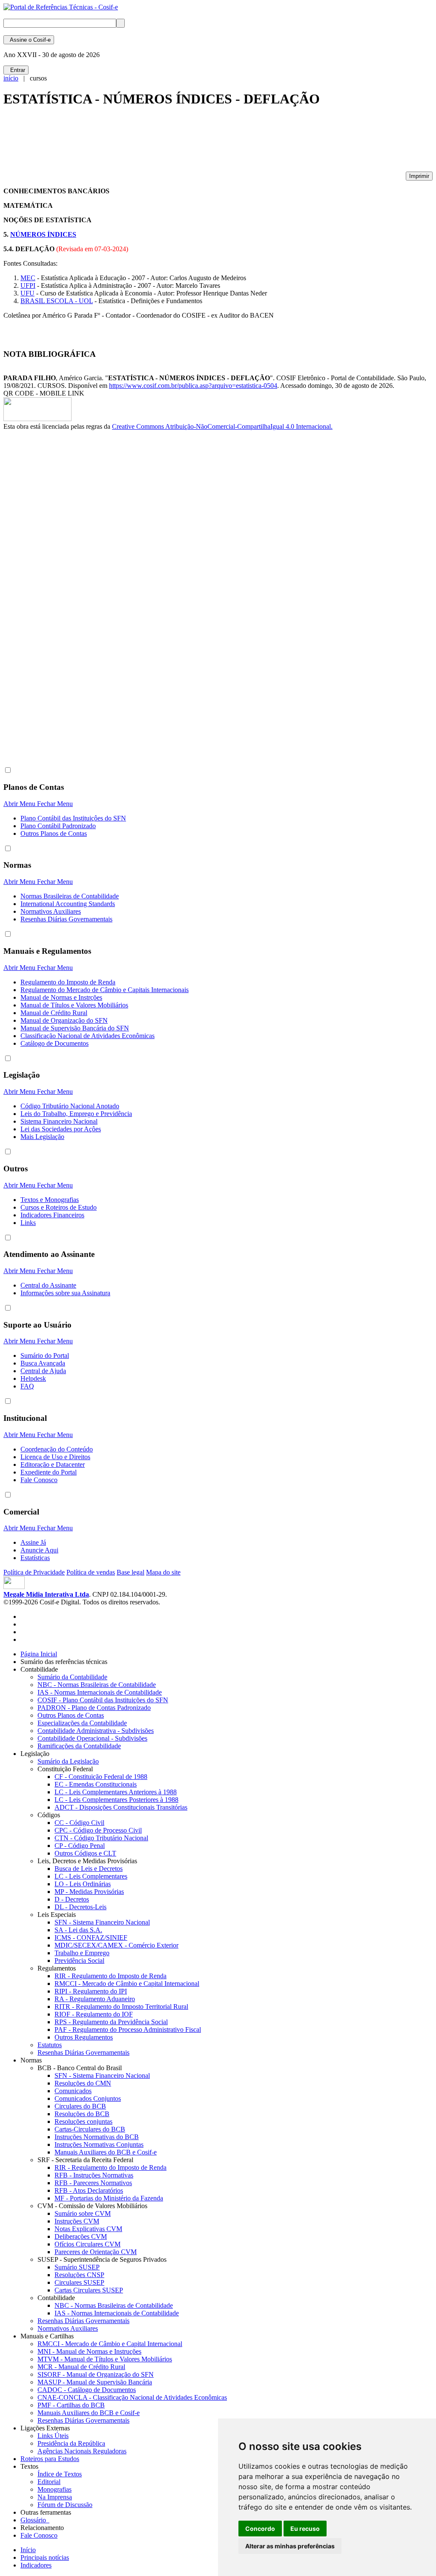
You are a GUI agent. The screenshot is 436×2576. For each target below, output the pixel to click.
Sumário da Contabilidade (72, 1677)
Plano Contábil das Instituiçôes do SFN (73, 818)
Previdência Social (79, 1961)
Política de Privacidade (34, 1572)
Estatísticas (35, 1558)
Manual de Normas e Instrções (61, 997)
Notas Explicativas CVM (88, 2229)
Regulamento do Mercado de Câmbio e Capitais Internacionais (105, 990)
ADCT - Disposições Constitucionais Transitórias (121, 1807)
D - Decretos (72, 1899)
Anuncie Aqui (39, 1550)
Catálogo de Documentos (54, 1043)
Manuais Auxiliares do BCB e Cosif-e (106, 2152)
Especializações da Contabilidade (82, 1723)
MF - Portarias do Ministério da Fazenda (109, 2198)
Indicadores (36, 2565)
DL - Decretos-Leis (80, 1907)
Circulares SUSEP (79, 2282)
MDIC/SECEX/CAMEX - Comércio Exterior (116, 1945)
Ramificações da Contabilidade (79, 1746)
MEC (28, 278)
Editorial (49, 2482)
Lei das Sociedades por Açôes (61, 1129)
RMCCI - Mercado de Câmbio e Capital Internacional (127, 1984)
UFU (27, 293)
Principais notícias (45, 2557)
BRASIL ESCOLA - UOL (57, 301)
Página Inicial (39, 1654)
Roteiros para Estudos (50, 2459)
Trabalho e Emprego (82, 1953)
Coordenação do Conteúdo (57, 1449)
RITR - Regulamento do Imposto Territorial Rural (121, 2007)
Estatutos (50, 2045)
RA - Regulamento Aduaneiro (95, 1999)
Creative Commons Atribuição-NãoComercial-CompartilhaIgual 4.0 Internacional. (222, 426)
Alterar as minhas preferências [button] (290, 2546)
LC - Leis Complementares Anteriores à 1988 (116, 1792)
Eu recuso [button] (305, 2529)
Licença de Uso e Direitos (55, 1457)
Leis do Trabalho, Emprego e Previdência (76, 1114)
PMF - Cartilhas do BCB (71, 2405)
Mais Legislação (42, 1137)
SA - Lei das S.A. (78, 1930)
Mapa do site (163, 1572)
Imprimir (419, 176)
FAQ (27, 1386)
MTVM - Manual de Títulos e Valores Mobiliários (105, 2359)
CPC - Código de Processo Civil (98, 1830)
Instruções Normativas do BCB (97, 2137)
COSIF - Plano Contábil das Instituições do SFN (103, 1700)
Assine (29, 40)
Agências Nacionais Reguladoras (82, 2451)
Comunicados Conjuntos (88, 2098)
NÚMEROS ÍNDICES (43, 234)
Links (28, 1223)
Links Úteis (53, 2436)
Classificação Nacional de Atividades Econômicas (87, 1036)
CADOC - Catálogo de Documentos (87, 2390)
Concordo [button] (260, 2529)
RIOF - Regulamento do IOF (94, 2014)
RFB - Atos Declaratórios (89, 2190)
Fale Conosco (39, 1480)
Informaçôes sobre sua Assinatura (65, 1293)
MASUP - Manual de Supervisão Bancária (95, 2382)
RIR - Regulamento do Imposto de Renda (110, 1976)
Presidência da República (71, 2443)
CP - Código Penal (80, 1846)
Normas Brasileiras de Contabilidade (70, 896)
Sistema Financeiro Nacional (59, 1121)
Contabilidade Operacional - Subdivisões (92, 1738)
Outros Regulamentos (84, 2037)
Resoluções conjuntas (83, 2121)
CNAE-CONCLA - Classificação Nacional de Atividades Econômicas (132, 2397)
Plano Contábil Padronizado (58, 826)
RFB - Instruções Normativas (94, 2175)
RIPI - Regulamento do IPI (91, 1991)
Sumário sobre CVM (83, 2213)
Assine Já (33, 1542)
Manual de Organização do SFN (64, 1020)
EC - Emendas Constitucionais (96, 1784)
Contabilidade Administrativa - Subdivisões (96, 1731)
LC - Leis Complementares (91, 1876)
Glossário (35, 2520)
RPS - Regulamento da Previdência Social (111, 2022)
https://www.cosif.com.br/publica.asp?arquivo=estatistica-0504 (193, 386)
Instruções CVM (77, 2221)
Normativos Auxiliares (51, 911)
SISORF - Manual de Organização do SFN (96, 2374)
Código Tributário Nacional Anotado (70, 1106)
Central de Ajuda (43, 1371)
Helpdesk (33, 1378)
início (11, 78)
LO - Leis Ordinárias (83, 1884)
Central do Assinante (48, 1285)
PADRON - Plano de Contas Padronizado (94, 1708)
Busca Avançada (43, 1363)
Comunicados (73, 2091)
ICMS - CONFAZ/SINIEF (91, 1938)
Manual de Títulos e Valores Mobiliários (74, 1005)
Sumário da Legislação (68, 1761)
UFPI (28, 285)
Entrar (16, 70)
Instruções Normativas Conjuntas (99, 2144)
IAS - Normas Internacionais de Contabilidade (100, 1692)
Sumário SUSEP (77, 2267)
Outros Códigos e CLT (85, 1853)
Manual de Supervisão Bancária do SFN (75, 1028)
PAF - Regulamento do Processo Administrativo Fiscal (128, 2030)
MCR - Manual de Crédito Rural (81, 2367)
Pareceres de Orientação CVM (96, 2252)
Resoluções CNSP (79, 2275)
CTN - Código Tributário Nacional (101, 1838)
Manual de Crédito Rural (54, 1013)
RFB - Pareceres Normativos (93, 2183)
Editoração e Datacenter (53, 1464)
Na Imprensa (55, 2497)
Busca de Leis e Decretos (89, 1869)
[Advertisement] (158, 143)
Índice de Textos (60, 2474)
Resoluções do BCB (82, 2114)
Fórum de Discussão (65, 2505)
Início (28, 2550)
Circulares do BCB (80, 2106)
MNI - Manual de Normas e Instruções (89, 2351)
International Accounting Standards (68, 904)
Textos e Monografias (50, 1200)
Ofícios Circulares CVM (87, 2244)
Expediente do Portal (49, 1472)
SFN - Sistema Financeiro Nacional (102, 1922)
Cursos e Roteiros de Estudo (59, 1207)
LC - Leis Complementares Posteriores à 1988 (116, 1800)
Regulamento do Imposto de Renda (68, 982)
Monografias (54, 2489)
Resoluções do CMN (83, 2083)
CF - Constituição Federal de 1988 (101, 1777)
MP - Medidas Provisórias (89, 1892)
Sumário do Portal (45, 1355)
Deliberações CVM (81, 2236)
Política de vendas (91, 1572)
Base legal (131, 1572)
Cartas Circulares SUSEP (89, 2290)
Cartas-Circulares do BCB (90, 2129)
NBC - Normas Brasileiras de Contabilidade (97, 1685)
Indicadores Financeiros (52, 1215)
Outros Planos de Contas (54, 833)
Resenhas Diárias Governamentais (66, 919)
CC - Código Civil (79, 1823)
